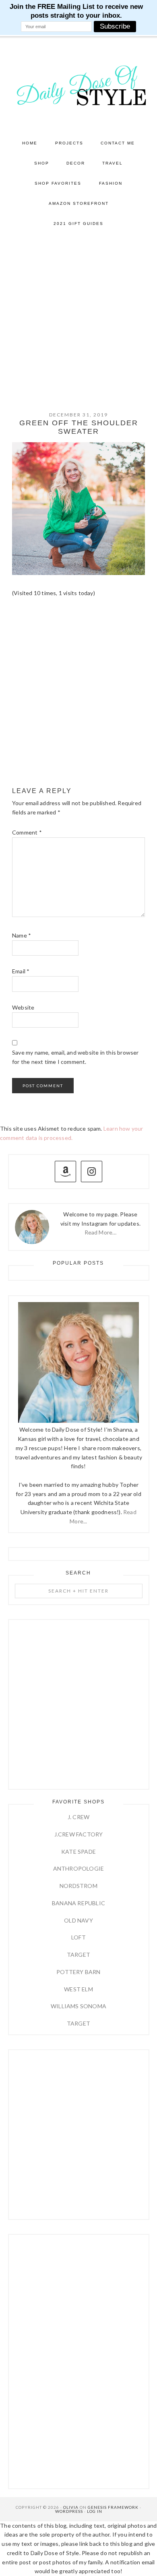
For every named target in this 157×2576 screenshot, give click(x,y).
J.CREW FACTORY (79, 1834)
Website (23, 1007)
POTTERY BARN (78, 1972)
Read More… (101, 1232)
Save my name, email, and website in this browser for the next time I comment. (75, 1057)
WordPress (69, 2511)
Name (22, 935)
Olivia (71, 2507)
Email (21, 971)
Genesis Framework (113, 2507)
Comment (27, 832)
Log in (95, 2511)
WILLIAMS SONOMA (78, 2006)
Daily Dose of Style (79, 85)
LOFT (78, 1937)
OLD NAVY (78, 1920)
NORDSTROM (78, 1886)
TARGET (78, 1955)
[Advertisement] (78, 316)
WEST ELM (78, 1989)
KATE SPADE (78, 1852)
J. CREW (78, 1817)
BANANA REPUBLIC (78, 1903)
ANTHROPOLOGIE (79, 1868)
